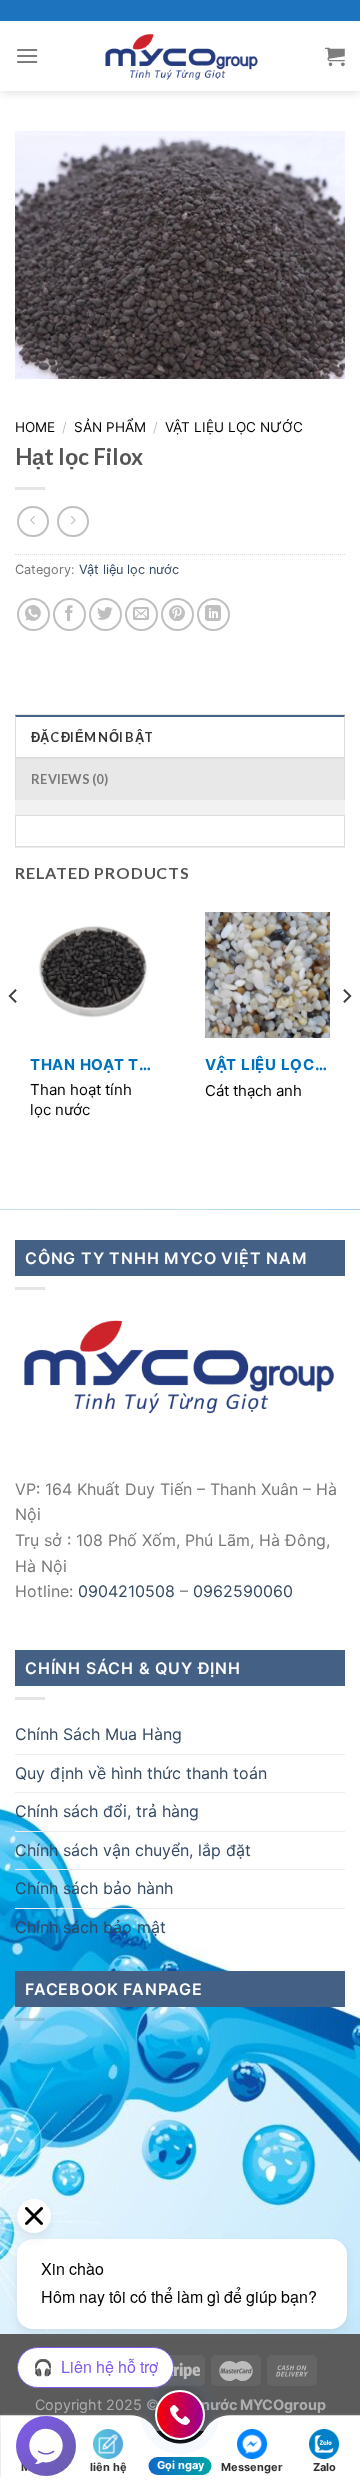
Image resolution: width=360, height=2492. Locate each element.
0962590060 (243, 1591)
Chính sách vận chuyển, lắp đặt (133, 1850)
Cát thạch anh (253, 1090)
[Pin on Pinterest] (177, 614)
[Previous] (14, 1036)
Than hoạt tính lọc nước (81, 1099)
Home (35, 427)
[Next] (346, 1036)
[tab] (180, 736)
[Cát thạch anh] (267, 974)
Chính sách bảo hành (94, 1888)
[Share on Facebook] (69, 614)
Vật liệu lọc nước (234, 427)
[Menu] (27, 55)
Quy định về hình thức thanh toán (141, 1773)
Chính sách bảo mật (90, 1927)
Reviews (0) (69, 779)
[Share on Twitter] (105, 614)
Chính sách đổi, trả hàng (107, 1811)
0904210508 (126, 1591)
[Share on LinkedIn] (213, 614)
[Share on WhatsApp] (33, 614)
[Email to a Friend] (141, 614)
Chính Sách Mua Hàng (98, 1734)
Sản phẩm (110, 427)
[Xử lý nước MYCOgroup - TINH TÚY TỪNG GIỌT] (182, 56)
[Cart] (335, 56)
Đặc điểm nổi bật (92, 737)
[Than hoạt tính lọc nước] (92, 974)
